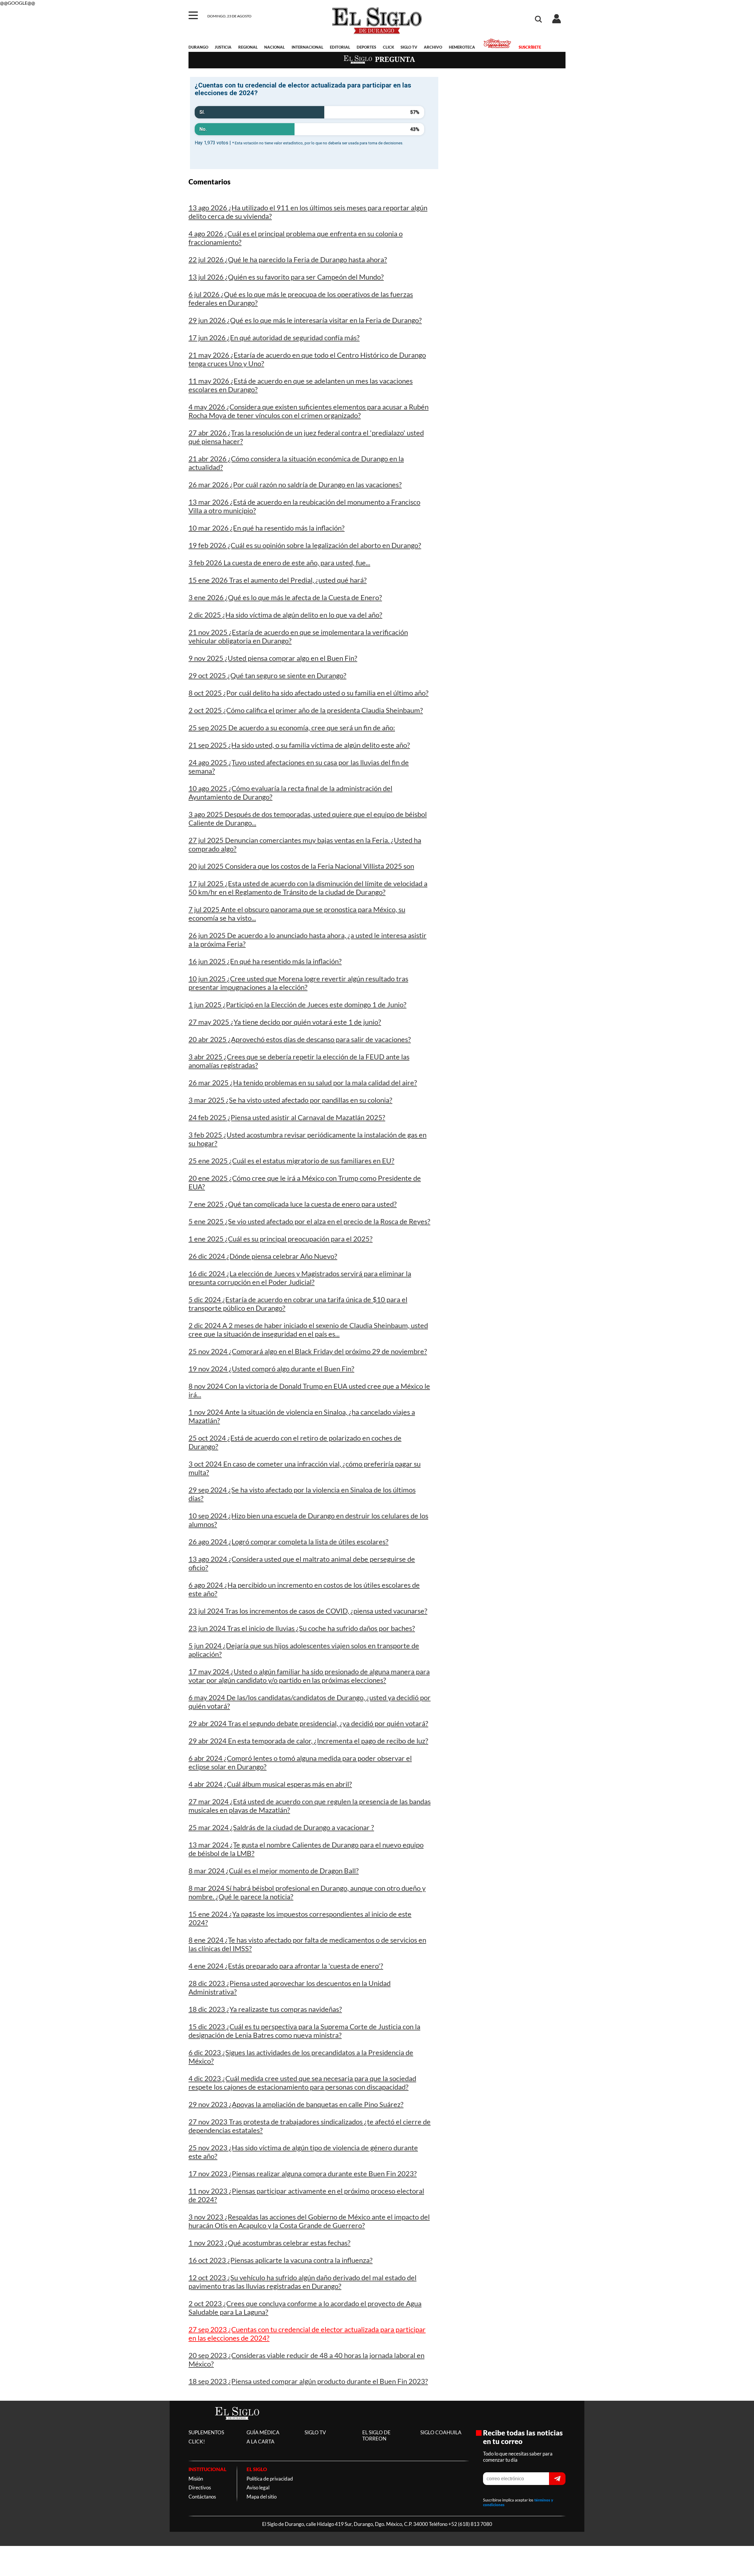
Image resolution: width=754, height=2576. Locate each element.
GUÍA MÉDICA (263, 2432)
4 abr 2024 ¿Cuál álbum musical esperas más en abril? (270, 1784)
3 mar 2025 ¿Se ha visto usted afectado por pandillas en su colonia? (290, 1100)
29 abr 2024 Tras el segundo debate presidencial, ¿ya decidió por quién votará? (308, 1723)
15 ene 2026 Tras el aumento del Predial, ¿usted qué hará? (278, 580)
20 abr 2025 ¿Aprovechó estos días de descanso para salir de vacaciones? (300, 1039)
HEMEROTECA (462, 47)
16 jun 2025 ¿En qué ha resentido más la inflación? (265, 961)
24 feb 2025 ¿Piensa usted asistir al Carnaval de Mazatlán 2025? (287, 1117)
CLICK (388, 47)
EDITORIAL (340, 47)
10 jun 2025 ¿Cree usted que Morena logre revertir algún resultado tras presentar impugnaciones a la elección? (298, 983)
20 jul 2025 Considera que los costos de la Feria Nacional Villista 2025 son (301, 866)
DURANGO (198, 47)
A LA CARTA (261, 2442)
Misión (196, 2479)
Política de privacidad (270, 2479)
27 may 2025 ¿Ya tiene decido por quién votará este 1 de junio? (285, 1022)
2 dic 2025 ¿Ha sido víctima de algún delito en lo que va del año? (285, 615)
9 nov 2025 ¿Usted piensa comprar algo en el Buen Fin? (273, 658)
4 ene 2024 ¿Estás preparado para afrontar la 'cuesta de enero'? (286, 1966)
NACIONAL (275, 47)
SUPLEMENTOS (206, 2432)
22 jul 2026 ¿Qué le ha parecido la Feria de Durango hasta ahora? (288, 259)
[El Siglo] (237, 2426)
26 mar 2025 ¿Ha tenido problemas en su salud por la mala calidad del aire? (303, 1083)
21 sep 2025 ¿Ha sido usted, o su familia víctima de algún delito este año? (299, 745)
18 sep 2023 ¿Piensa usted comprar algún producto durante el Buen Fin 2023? (308, 2381)
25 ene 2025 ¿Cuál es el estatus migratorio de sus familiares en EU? (291, 1161)
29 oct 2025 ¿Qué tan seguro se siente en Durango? (267, 675)
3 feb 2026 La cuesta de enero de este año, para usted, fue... (279, 563)
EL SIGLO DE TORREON (376, 2435)
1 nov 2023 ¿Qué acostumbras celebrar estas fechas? (269, 2243)
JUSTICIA (223, 47)
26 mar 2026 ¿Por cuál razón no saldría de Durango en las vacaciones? (295, 484)
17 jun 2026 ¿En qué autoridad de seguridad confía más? (274, 337)
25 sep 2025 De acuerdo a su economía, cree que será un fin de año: (292, 728)
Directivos (200, 2487)
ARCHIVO (433, 47)
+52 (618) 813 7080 (470, 2524)
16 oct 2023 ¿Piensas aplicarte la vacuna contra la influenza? (281, 2260)
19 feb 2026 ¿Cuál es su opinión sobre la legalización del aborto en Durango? (305, 545)
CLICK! (197, 2442)
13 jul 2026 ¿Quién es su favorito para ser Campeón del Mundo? (286, 277)
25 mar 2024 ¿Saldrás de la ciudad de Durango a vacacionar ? (281, 1827)
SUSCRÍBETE (530, 47)
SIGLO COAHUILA (441, 2432)
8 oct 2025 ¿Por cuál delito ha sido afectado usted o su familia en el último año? (309, 693)
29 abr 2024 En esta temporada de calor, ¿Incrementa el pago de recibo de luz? (308, 1741)
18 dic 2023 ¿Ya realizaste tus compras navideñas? (265, 2009)
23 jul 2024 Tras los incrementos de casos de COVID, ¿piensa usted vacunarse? (308, 1611)
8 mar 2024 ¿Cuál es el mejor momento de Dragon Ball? (274, 1871)
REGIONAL (248, 47)
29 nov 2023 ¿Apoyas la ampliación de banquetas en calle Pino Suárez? (296, 2104)
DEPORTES (366, 47)
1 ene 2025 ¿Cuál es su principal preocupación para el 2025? (281, 1239)
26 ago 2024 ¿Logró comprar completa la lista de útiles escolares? (288, 1542)
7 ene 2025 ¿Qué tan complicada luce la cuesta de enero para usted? (293, 1204)
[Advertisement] (506, 117)
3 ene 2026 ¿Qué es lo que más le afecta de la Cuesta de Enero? (285, 597)
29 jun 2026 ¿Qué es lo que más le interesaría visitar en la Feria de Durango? (305, 320)
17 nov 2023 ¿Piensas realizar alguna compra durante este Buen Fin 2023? (303, 2173)
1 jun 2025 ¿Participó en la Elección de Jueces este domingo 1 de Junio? (297, 1004)
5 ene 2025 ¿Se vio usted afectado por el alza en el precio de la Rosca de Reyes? (309, 1221)
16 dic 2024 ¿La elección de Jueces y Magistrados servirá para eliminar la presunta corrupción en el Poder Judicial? (300, 1278)
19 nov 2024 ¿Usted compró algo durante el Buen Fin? (271, 1369)
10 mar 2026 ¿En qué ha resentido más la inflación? (267, 528)
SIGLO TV (409, 47)
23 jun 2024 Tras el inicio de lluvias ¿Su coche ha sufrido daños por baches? (302, 1628)
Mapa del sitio (262, 2497)
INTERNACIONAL (307, 47)
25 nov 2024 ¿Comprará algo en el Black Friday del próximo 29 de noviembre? (308, 1351)
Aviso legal (258, 2487)
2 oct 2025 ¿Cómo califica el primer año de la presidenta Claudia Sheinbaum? (306, 710)
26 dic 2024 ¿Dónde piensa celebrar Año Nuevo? (263, 1256)
